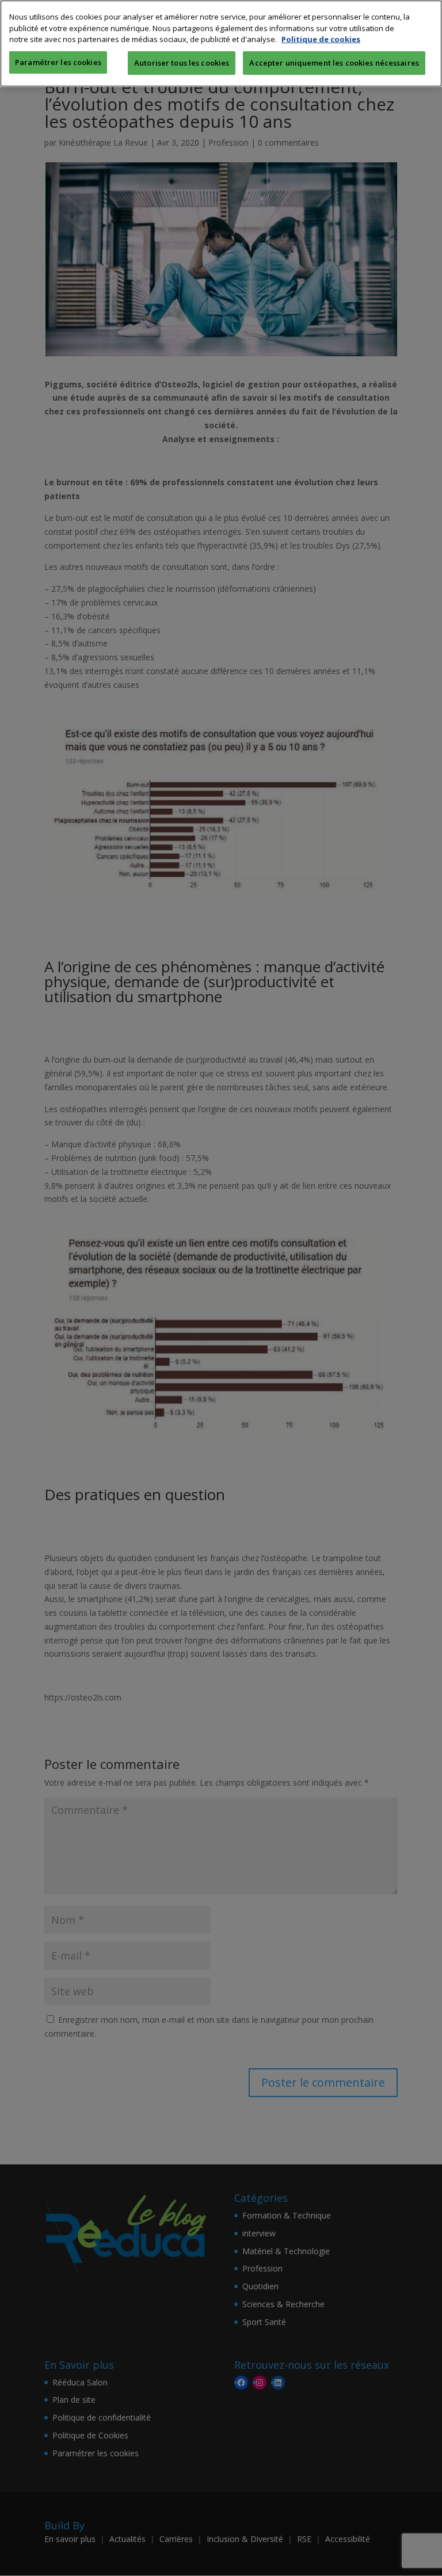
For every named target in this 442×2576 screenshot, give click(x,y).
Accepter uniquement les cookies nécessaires (334, 63)
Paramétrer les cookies (58, 62)
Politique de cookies (321, 39)
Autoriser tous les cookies (182, 63)
